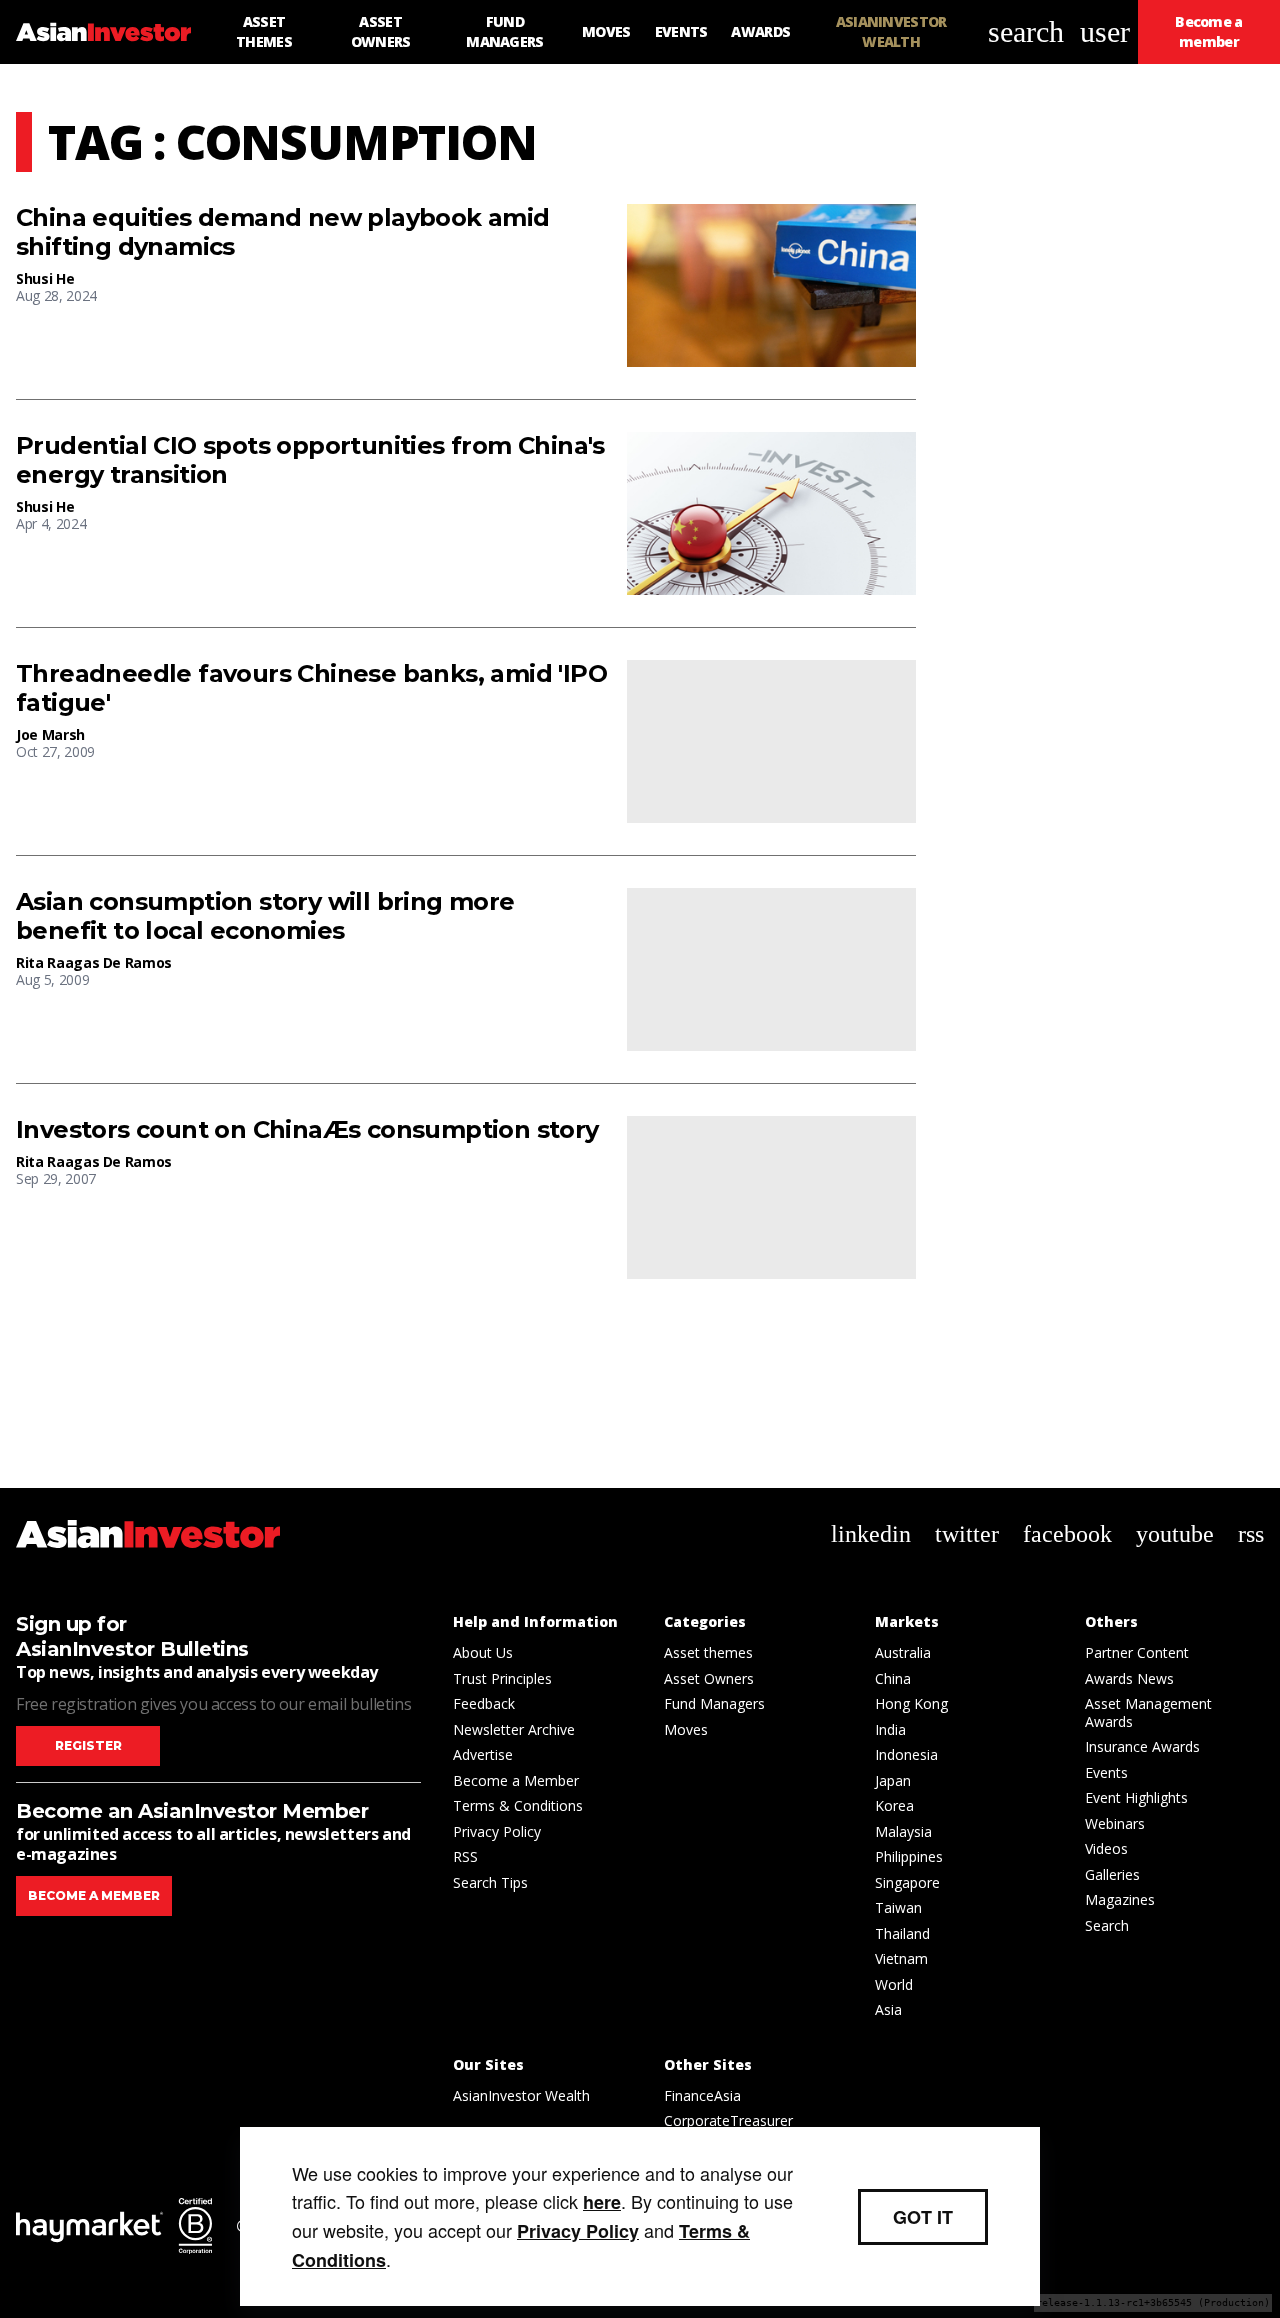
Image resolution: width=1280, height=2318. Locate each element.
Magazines (1120, 1899)
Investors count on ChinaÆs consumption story (307, 1130)
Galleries (1112, 1874)
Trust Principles (502, 1678)
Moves (686, 1729)
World (894, 1984)
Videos (1106, 1848)
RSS (465, 1856)
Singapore (907, 1882)
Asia (888, 2009)
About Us (483, 1652)
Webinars (1115, 1823)
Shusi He (45, 278)
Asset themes (708, 1652)
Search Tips (490, 1882)
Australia (903, 1652)
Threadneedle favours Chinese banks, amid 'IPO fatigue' (311, 688)
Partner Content (1137, 1652)
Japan (893, 1780)
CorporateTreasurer (728, 2120)
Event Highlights (1136, 1797)
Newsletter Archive (514, 1729)
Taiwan (898, 1907)
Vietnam (901, 1958)
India (890, 1729)
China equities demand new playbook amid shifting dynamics (283, 232)
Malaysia (903, 1831)
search (1026, 31)
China (893, 1678)
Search (1107, 1925)
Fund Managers (714, 1703)
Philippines (909, 1856)
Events (1106, 1772)
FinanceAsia (702, 2095)
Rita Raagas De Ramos (94, 962)
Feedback (484, 1703)
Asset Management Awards (1148, 1712)
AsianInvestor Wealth (521, 2095)
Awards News (1129, 1678)
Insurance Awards (1142, 1746)
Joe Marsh (50, 734)
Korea (894, 1805)
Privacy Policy (497, 1831)
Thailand (902, 1933)
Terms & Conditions (518, 1805)
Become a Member (516, 1780)
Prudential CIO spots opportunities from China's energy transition (310, 460)
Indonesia (906, 1754)
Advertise (483, 1754)
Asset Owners (709, 1678)
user (1105, 31)
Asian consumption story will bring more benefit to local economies (265, 916)
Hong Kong (911, 1703)
